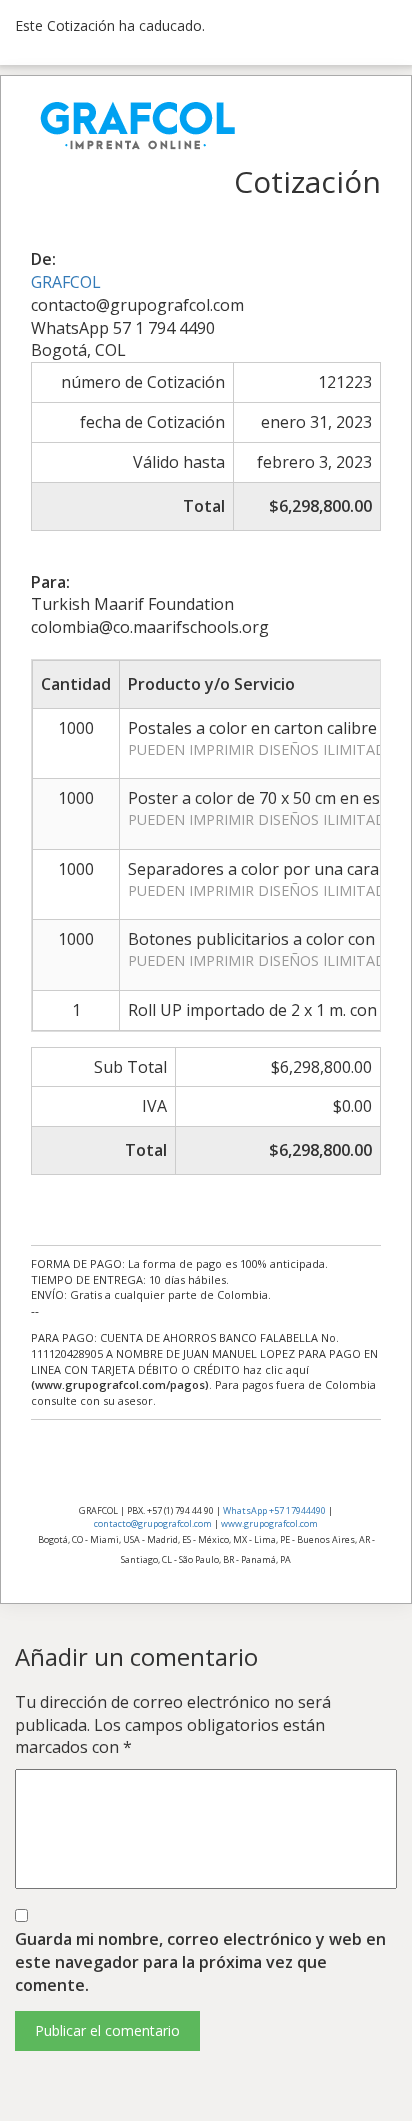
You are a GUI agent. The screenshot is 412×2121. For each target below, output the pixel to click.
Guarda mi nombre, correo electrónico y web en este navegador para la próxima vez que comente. (200, 1962)
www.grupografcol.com (269, 1523)
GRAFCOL (66, 282)
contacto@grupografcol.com (153, 1523)
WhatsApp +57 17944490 (274, 1510)
